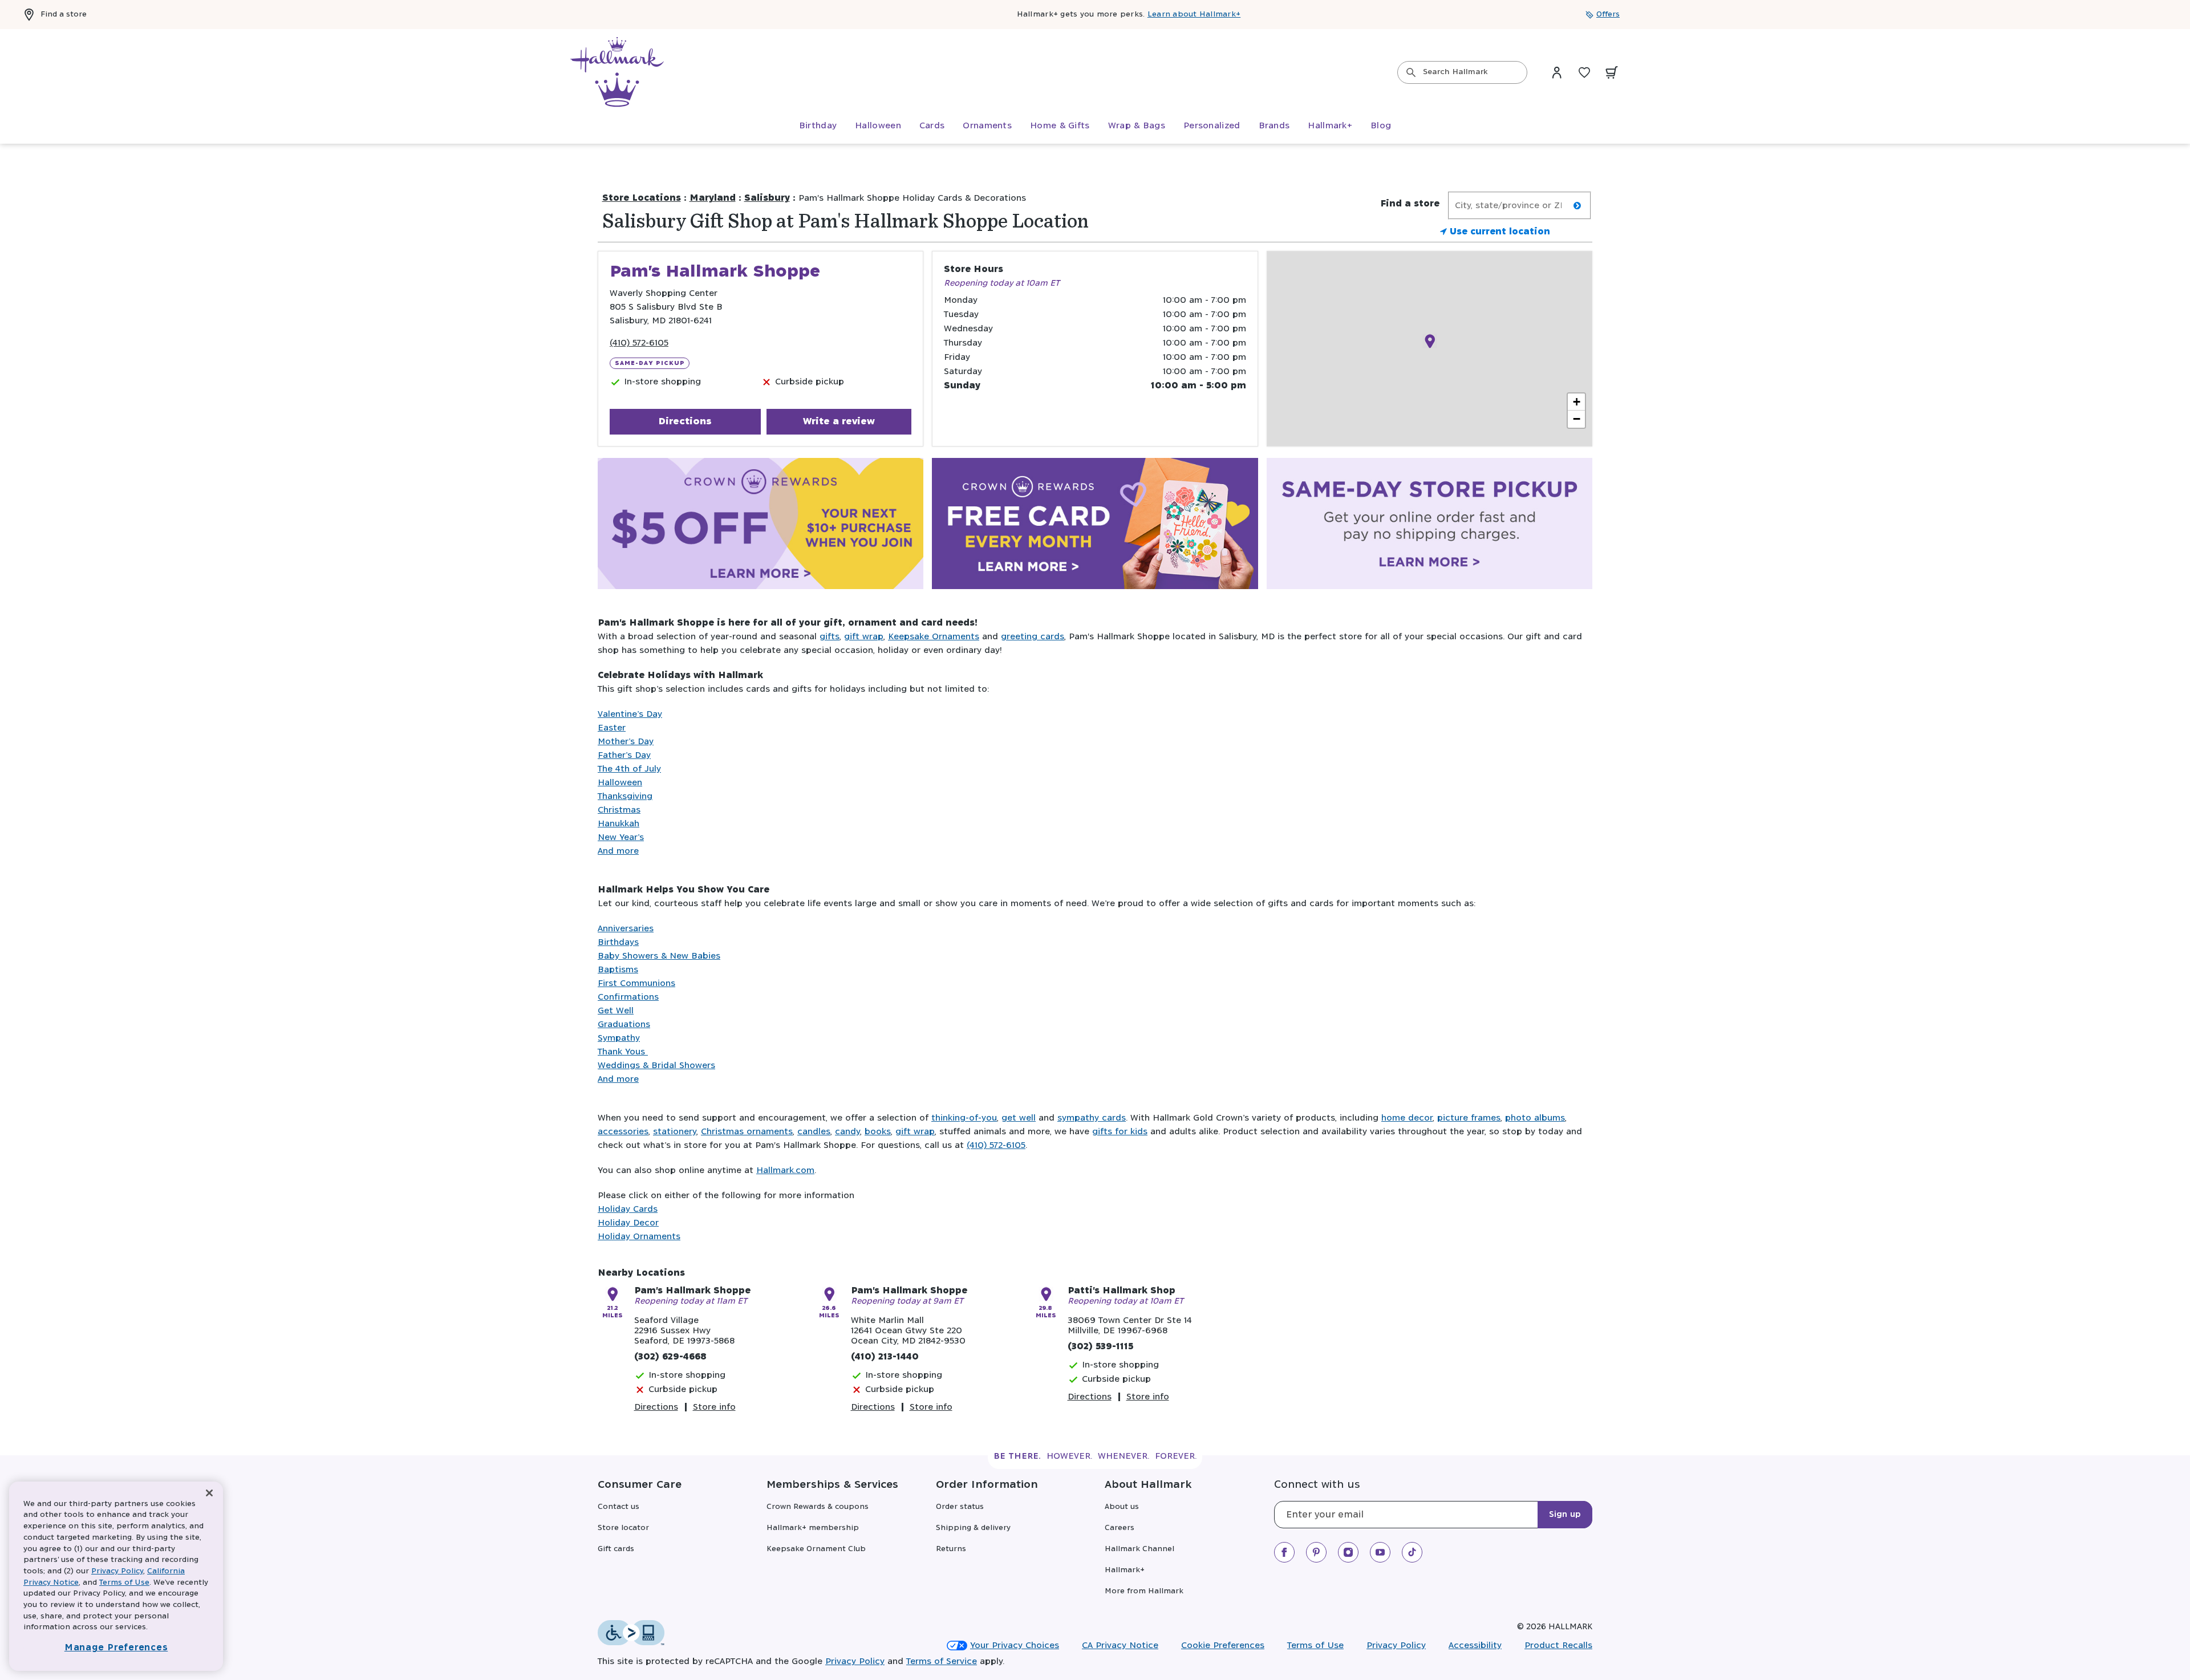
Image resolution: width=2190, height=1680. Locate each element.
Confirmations (628, 997)
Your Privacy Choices (1015, 1645)
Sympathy (619, 1038)
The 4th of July (629, 769)
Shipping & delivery (973, 1528)
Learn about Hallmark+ (1194, 15)
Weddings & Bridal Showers (656, 1066)
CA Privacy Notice (1120, 1645)
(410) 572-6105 (639, 343)
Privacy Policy (1396, 1645)
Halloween (620, 783)
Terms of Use (1315, 1645)
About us (1122, 1507)
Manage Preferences (116, 1648)
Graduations (624, 1024)
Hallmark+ (1125, 1570)
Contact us (619, 1507)
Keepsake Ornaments (934, 637)
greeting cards (1033, 637)
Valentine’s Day (630, 714)
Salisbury (767, 198)
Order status (960, 1507)
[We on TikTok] (1412, 1552)
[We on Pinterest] (1316, 1552)
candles (814, 1132)
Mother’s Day (626, 742)
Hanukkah (619, 824)
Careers (1120, 1528)
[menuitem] (818, 126)
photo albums (1535, 1118)
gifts (830, 637)
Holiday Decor (628, 1223)
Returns (951, 1549)
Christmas (619, 810)
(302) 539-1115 (1100, 1347)
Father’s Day (624, 755)
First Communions (636, 983)
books (878, 1132)
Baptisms (618, 970)
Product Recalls (1558, 1645)
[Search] (1411, 72)
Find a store (64, 15)
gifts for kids (1120, 1132)
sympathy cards (1092, 1118)
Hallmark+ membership (813, 1528)
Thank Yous (623, 1052)
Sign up (1565, 1515)
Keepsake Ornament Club (816, 1549)
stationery (675, 1132)
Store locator (623, 1528)
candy (847, 1132)
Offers (1608, 15)
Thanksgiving (625, 796)
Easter (612, 728)
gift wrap (864, 637)
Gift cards (616, 1549)
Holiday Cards (628, 1209)
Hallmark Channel (1139, 1549)
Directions (685, 421)
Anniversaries (626, 929)
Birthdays (618, 942)
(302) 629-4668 (670, 1357)
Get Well (616, 1011)
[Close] (209, 1493)
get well (1019, 1118)
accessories (623, 1132)
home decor (1407, 1118)
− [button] (1577, 419)
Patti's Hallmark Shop (1122, 1291)
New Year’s (621, 837)
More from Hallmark (1144, 1591)
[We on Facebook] (1284, 1552)
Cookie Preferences (1223, 1645)
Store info (714, 1407)
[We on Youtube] (1380, 1552)
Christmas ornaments (747, 1132)
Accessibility (1475, 1645)
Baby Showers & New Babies (659, 956)
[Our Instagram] (1348, 1552)
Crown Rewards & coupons (818, 1507)
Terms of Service (942, 1661)
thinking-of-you (964, 1118)
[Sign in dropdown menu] (1557, 72)
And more (618, 851)
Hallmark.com (785, 1170)
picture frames (1469, 1118)
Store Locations (642, 198)
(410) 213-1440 (885, 1357)
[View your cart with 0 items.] (1612, 72)
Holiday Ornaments (639, 1237)
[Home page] (617, 72)
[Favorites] (1584, 72)
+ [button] (1577, 402)
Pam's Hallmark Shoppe (692, 1291)
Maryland (713, 198)
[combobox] (1462, 72)
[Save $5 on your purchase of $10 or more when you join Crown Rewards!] (761, 526)
